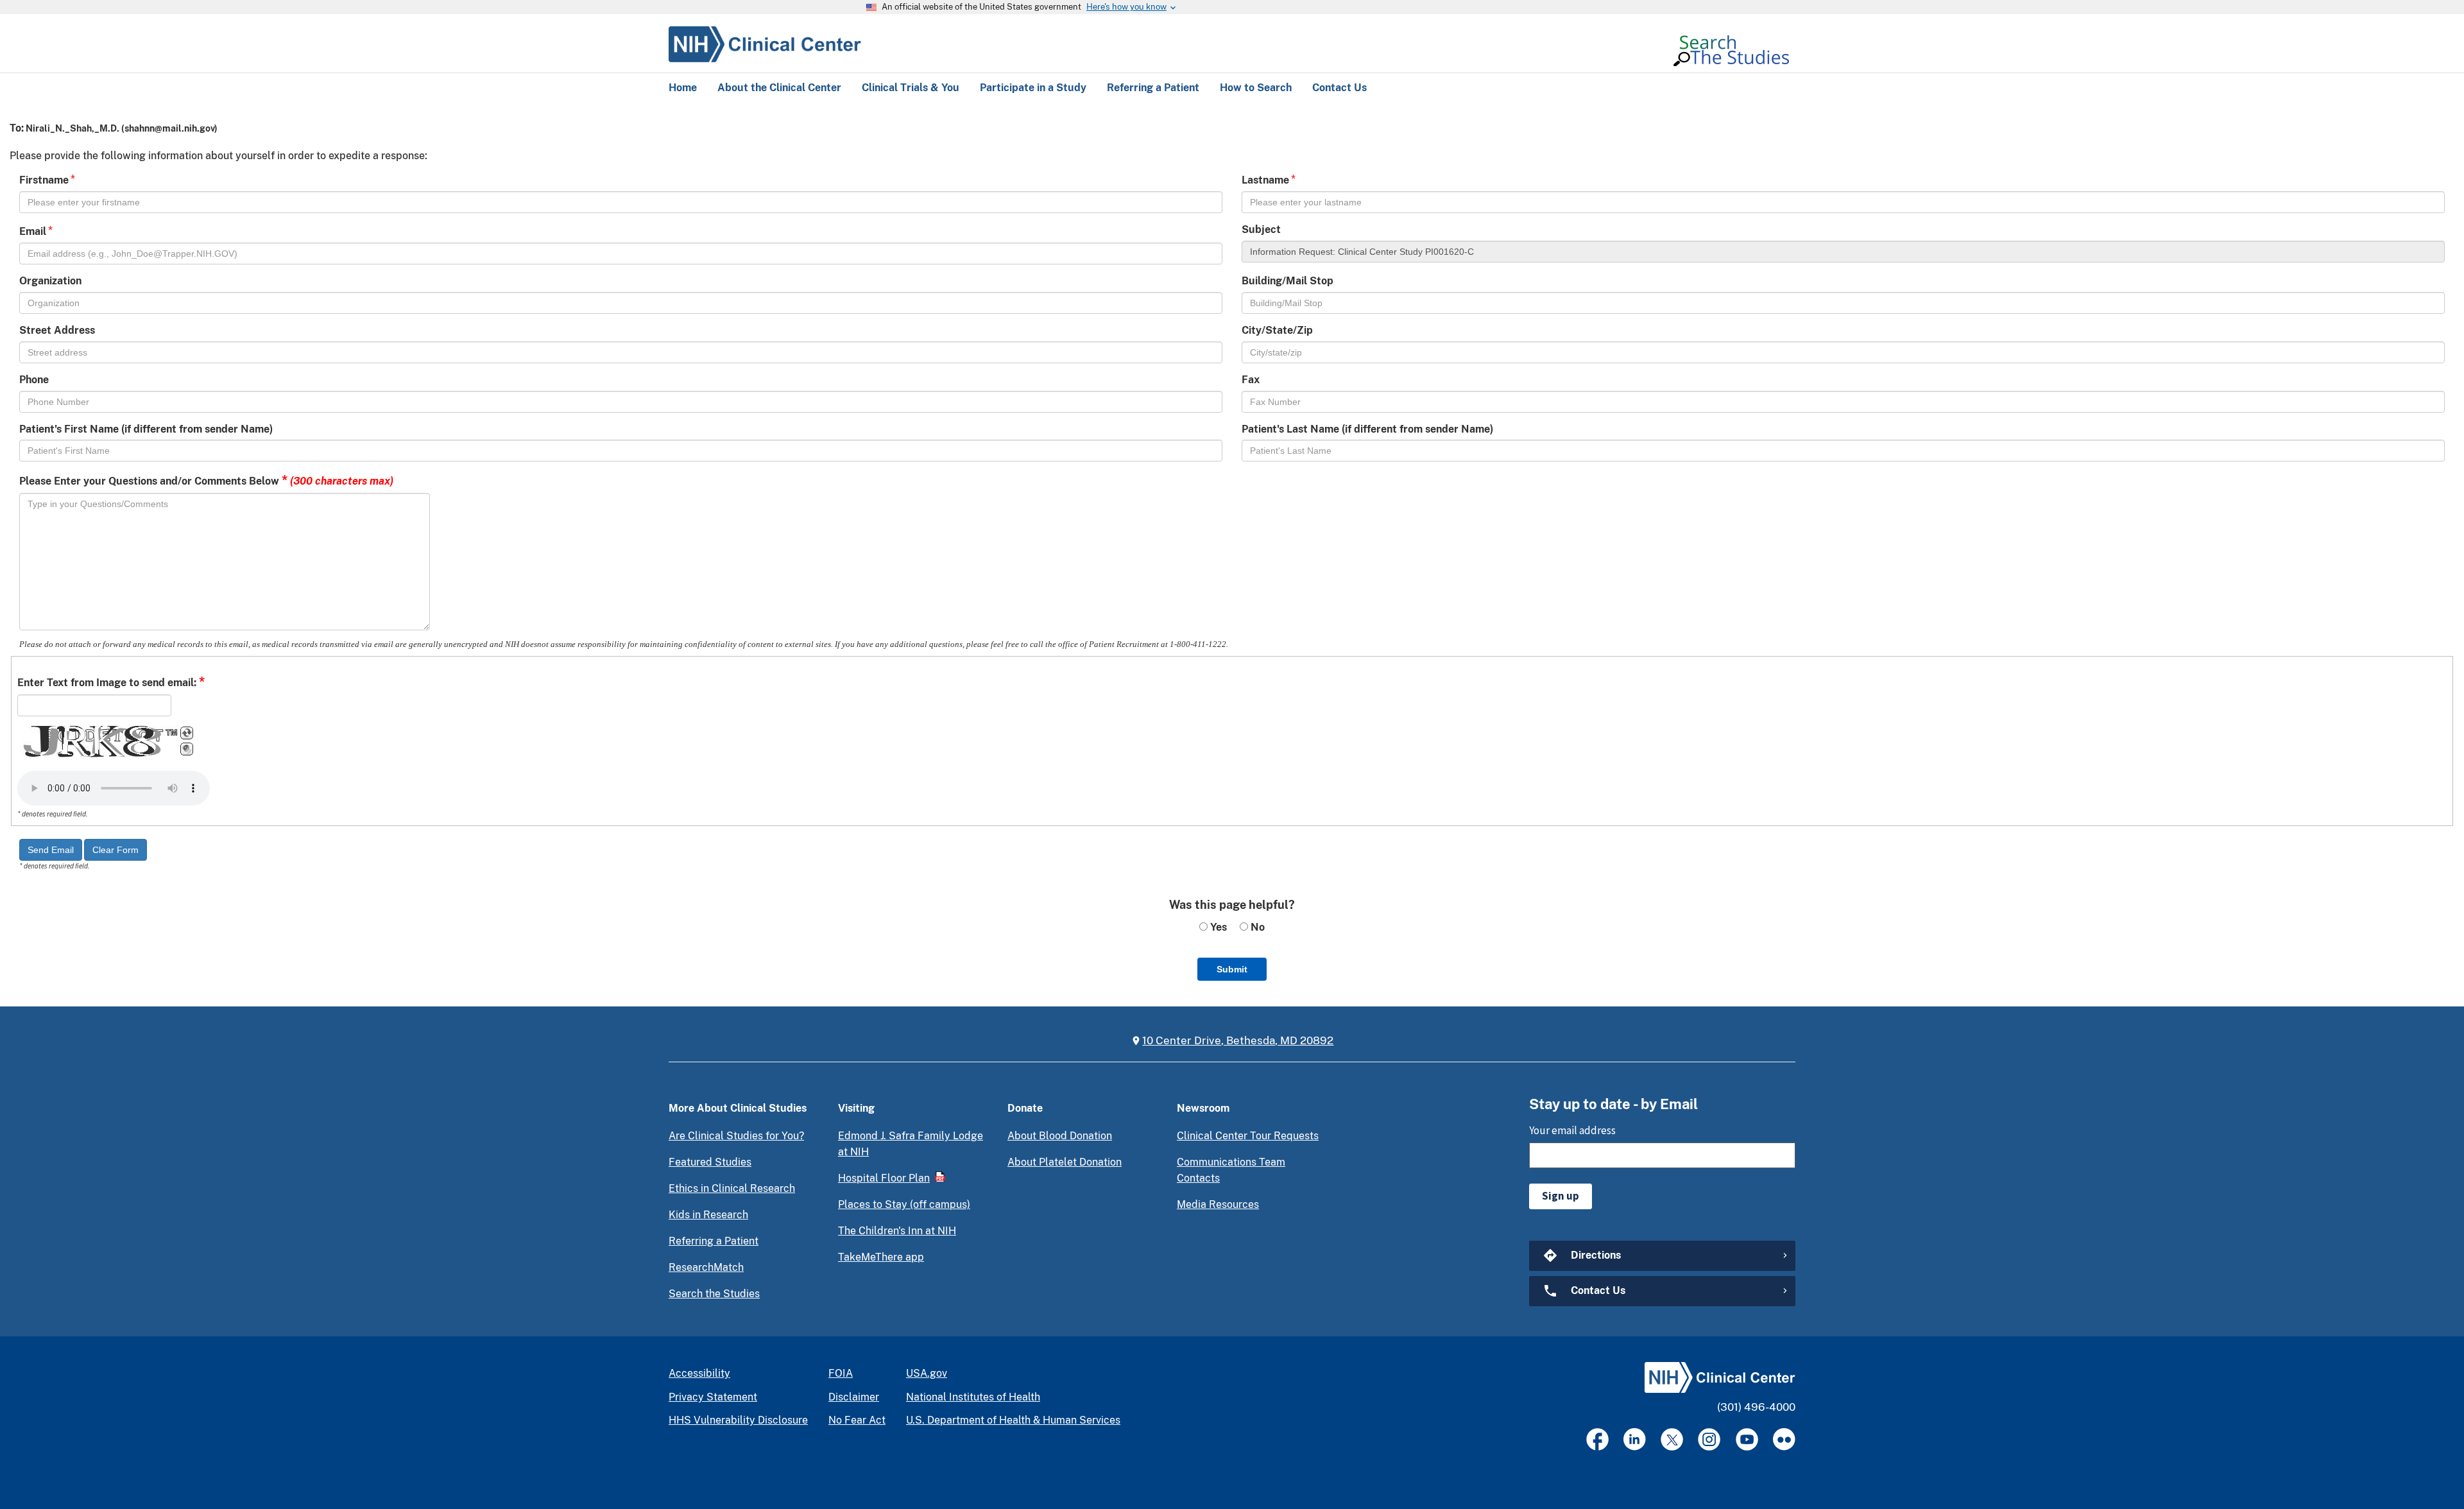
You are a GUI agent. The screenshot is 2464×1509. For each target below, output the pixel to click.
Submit (1232, 969)
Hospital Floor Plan (884, 1178)
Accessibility (699, 1373)
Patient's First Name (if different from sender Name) (146, 429)
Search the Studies (714, 1294)
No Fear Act (857, 1420)
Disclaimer (854, 1397)
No (1256, 927)
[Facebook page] (1597, 1439)
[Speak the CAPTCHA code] (187, 749)
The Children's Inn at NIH (897, 1231)
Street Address (57, 330)
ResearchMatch (706, 1267)
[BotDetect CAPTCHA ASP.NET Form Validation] (98, 742)
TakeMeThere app (881, 1257)
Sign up (1561, 1196)
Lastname (1265, 180)
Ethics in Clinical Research (732, 1188)
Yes (1217, 927)
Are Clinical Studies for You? (736, 1136)
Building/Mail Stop (1288, 281)
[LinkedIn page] (1635, 1439)
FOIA (841, 1373)
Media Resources (1218, 1204)
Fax (1251, 380)
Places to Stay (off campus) (904, 1204)
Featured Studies (710, 1162)
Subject (1261, 229)
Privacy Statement (713, 1397)
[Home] (765, 42)
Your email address (1572, 1130)
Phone (34, 380)
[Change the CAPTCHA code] (187, 733)
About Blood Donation (1060, 1136)
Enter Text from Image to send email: (111, 682)
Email (33, 231)
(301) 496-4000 (1756, 1407)
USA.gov (927, 1373)
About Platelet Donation (1065, 1162)
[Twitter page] (1672, 1439)
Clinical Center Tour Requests (1248, 1136)
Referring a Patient (714, 1241)
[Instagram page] (1709, 1439)
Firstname (44, 180)
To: (17, 128)
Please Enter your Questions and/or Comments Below (206, 480)
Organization (50, 281)
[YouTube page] (1747, 1439)
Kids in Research (708, 1215)
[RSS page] (1784, 1439)
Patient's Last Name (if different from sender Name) (1367, 429)
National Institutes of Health (973, 1397)
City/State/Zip (1277, 330)
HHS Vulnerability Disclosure (738, 1420)
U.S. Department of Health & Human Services (1013, 1420)
